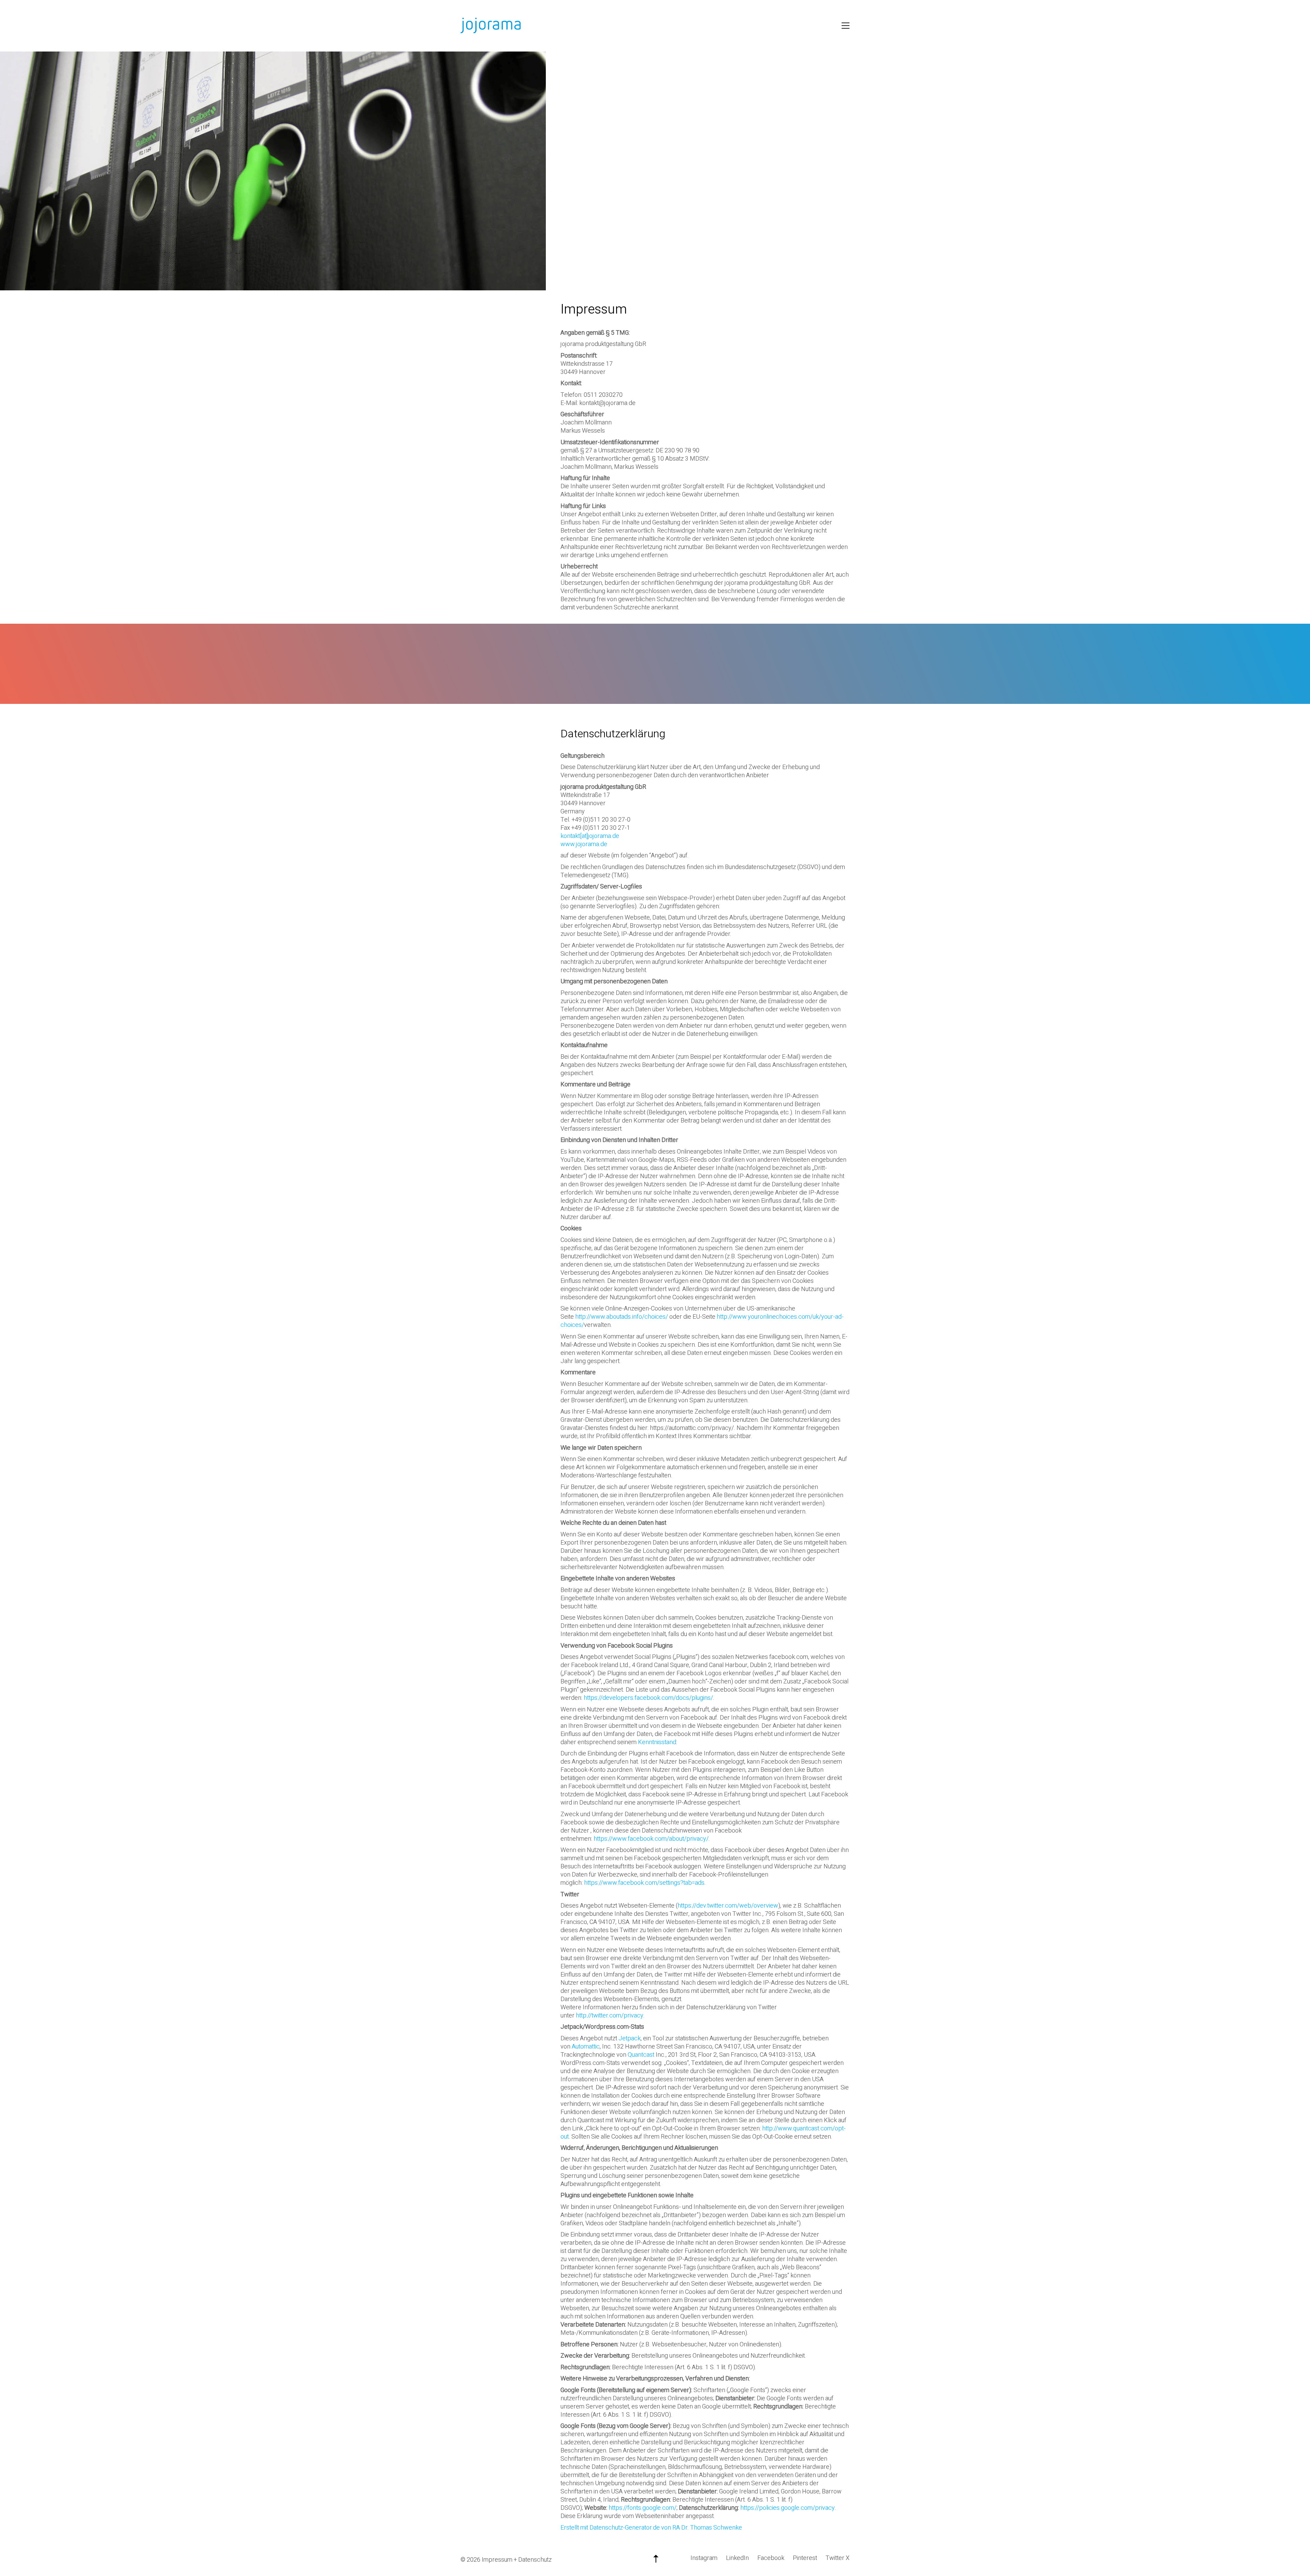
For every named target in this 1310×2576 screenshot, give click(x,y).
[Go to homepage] (491, 26)
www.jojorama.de (584, 844)
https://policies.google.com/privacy (788, 2508)
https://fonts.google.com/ (643, 2508)
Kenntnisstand (657, 1742)
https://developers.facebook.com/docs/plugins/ (648, 1698)
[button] (846, 26)
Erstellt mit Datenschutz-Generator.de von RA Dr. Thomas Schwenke (651, 2528)
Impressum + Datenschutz (517, 2560)
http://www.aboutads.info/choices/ (622, 1317)
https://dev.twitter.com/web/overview (728, 1906)
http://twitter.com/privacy (610, 2016)
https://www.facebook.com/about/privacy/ (651, 1839)
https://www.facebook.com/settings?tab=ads (644, 1883)
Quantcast (641, 2055)
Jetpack (630, 2038)
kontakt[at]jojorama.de (590, 836)
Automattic (586, 2047)
